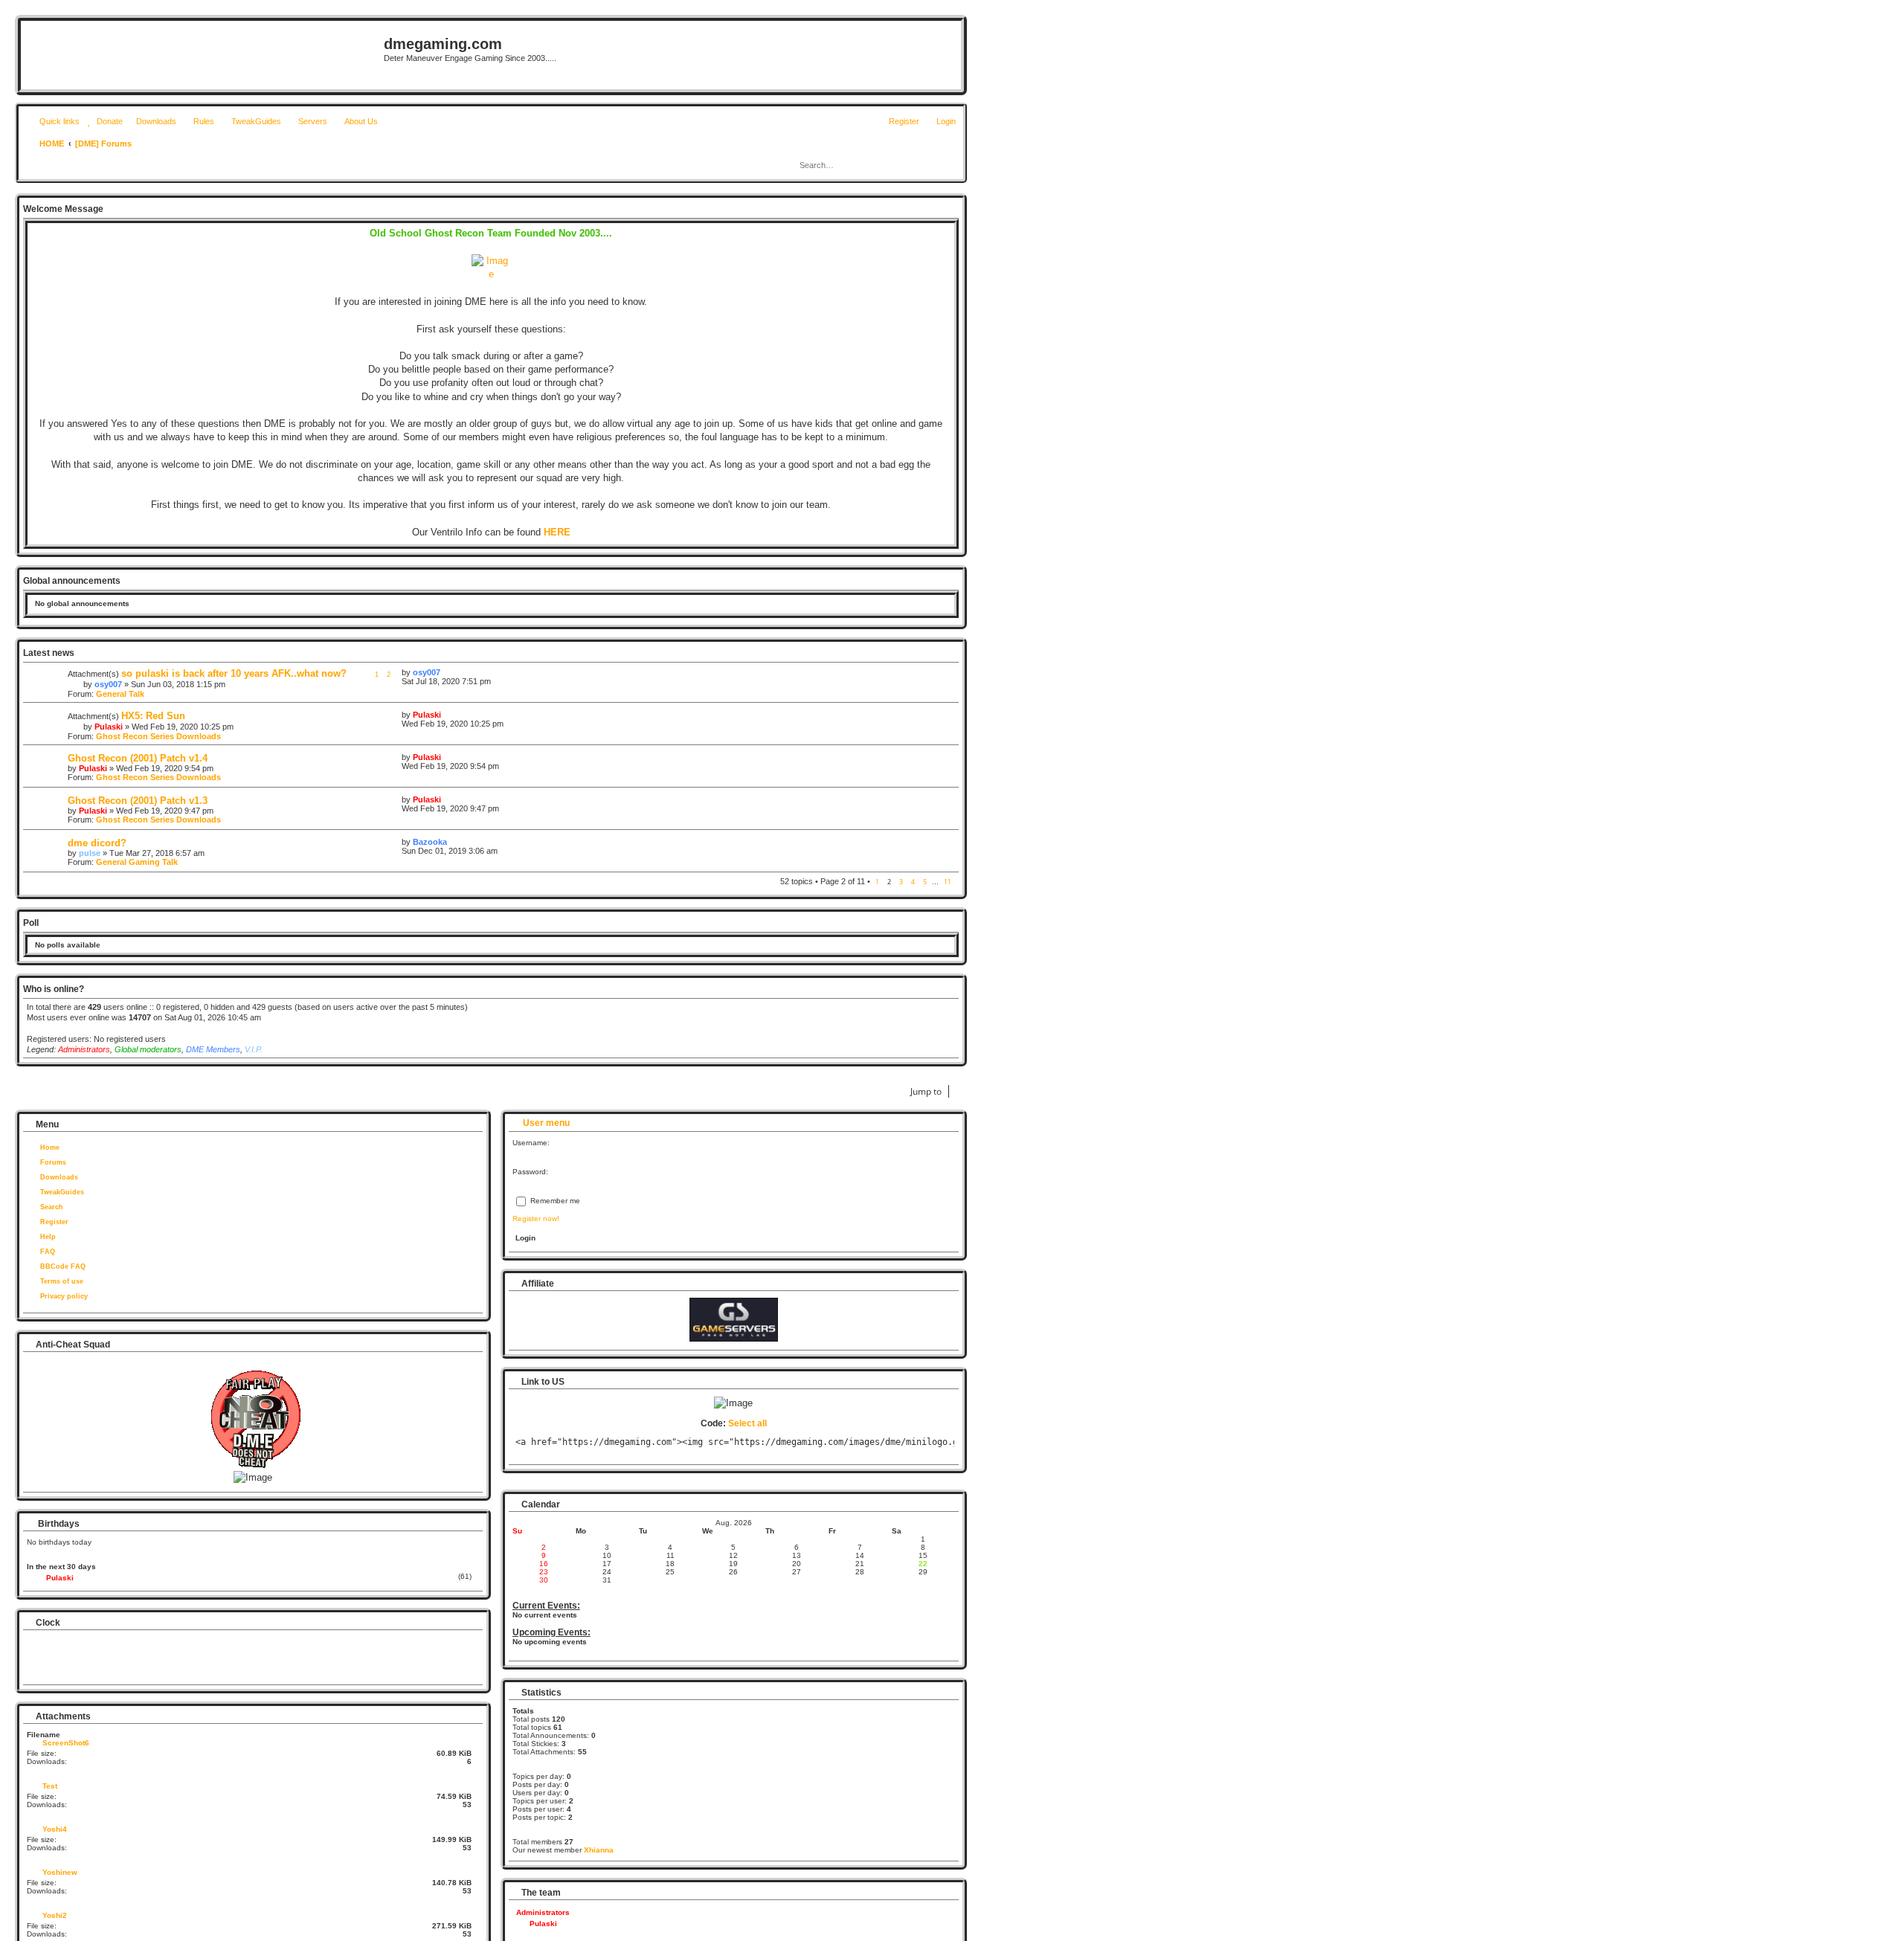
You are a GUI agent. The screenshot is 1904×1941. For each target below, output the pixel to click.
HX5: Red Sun (153, 716)
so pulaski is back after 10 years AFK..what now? (234, 673)
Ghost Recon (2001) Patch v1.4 (138, 758)
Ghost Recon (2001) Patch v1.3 (138, 801)
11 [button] (948, 882)
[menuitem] (103, 121)
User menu (545, 1123)
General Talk (120, 694)
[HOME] (204, 55)
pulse (90, 853)
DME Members (213, 1049)
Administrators (84, 1049)
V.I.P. (254, 1049)
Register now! (536, 1219)
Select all (747, 1423)
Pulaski (109, 727)
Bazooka (430, 842)
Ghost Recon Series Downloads (158, 736)
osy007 (108, 684)
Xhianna (599, 1850)
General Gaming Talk (137, 862)
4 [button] (913, 882)
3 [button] (901, 882)
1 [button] (877, 882)
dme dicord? (97, 843)
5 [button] (925, 882)
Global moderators (148, 1049)
